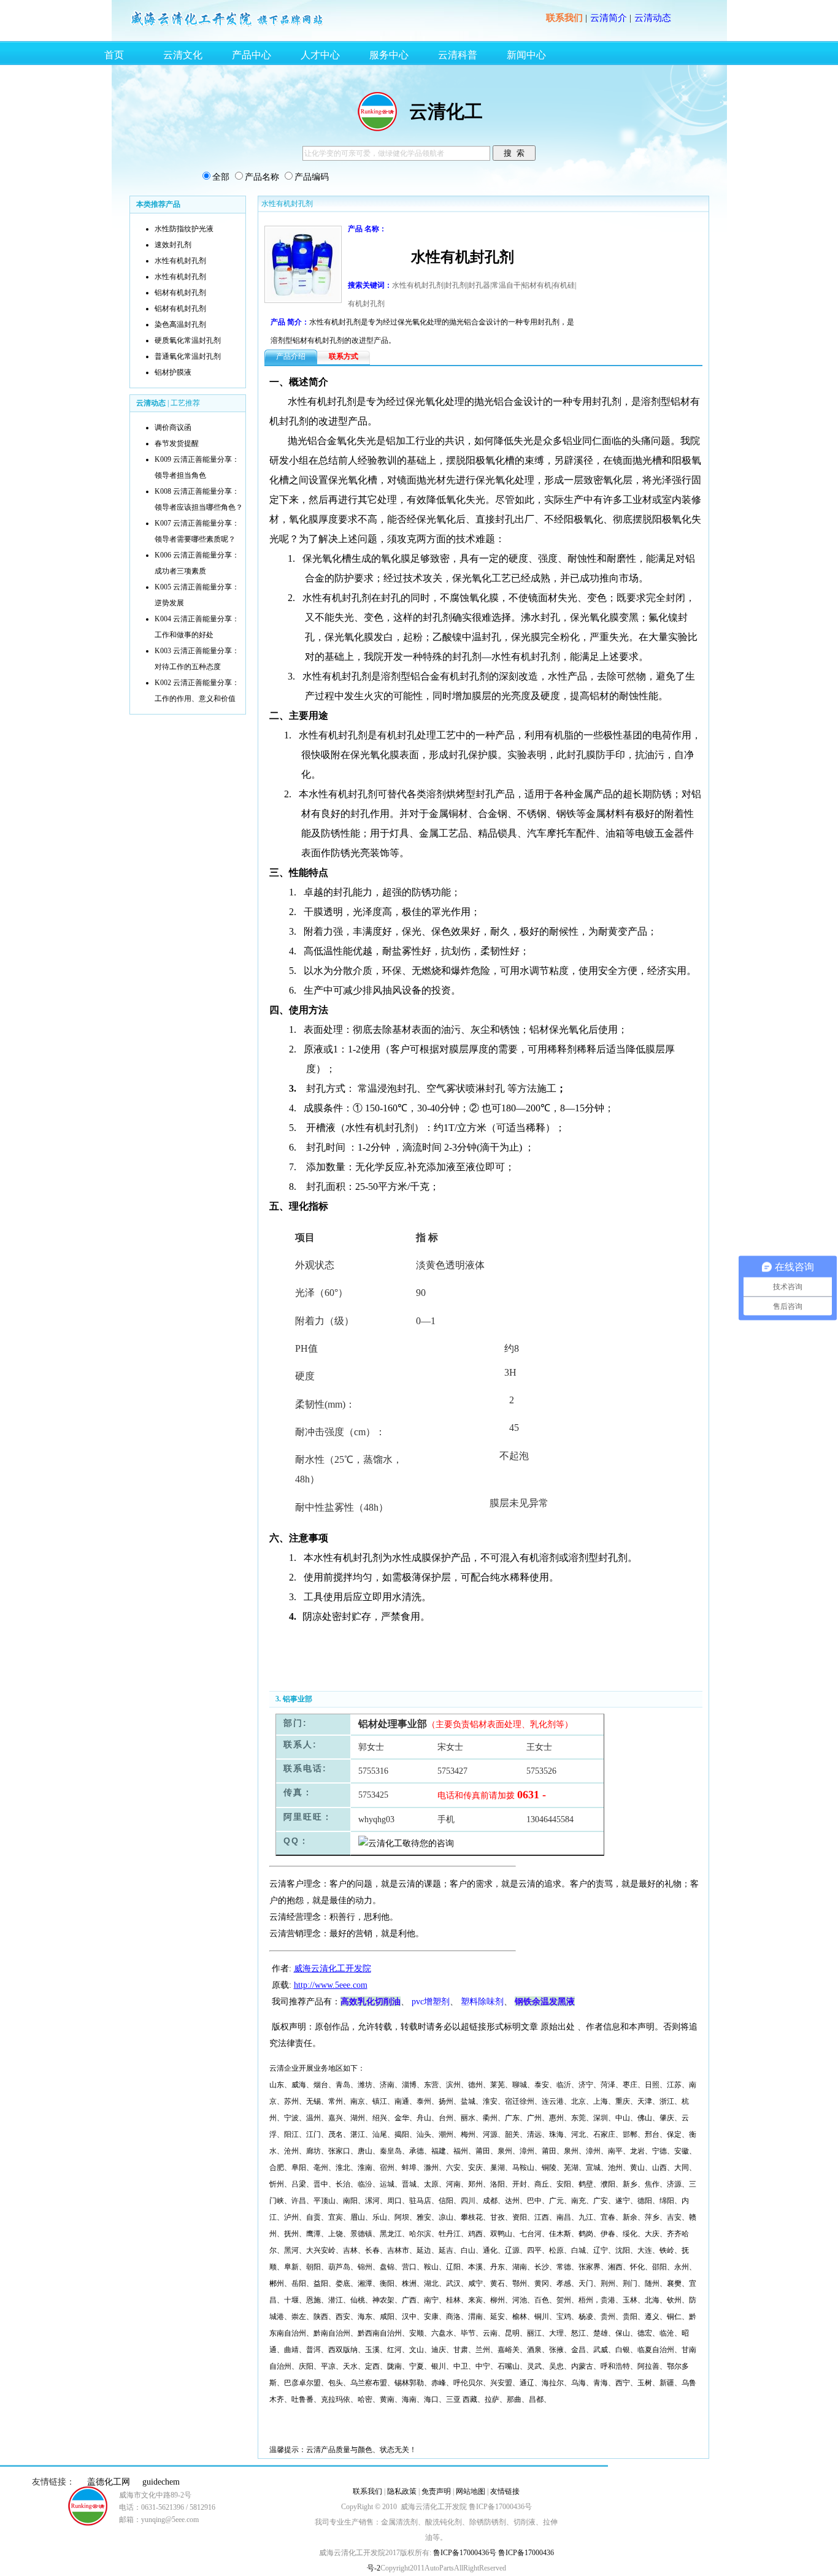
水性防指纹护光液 (184, 229)
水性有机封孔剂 (180, 261)
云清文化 (183, 55)
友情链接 (505, 2491)
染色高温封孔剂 (180, 324)
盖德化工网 (109, 2482)
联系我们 (564, 18)
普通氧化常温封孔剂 (188, 356)
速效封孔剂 (173, 245)
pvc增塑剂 (431, 2002)
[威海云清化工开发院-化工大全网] (228, 26)
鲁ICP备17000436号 (464, 2553)
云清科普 (458, 55)
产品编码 (312, 177)
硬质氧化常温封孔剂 (188, 340)
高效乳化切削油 (371, 2001)
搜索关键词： (370, 285)
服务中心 (389, 55)
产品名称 (262, 177)
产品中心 (252, 55)
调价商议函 (173, 427)
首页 (114, 55)
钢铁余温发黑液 (545, 2001)
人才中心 (320, 55)
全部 (221, 177)
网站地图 (471, 2491)
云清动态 (653, 18)
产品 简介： (290, 322)
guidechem (161, 2482)
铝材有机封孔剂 (180, 293)
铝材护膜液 (173, 372)
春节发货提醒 (177, 443)
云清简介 (609, 18)
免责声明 (436, 2491)
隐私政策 (402, 2491)
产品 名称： (367, 229)
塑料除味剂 (482, 2002)
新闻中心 (526, 55)
